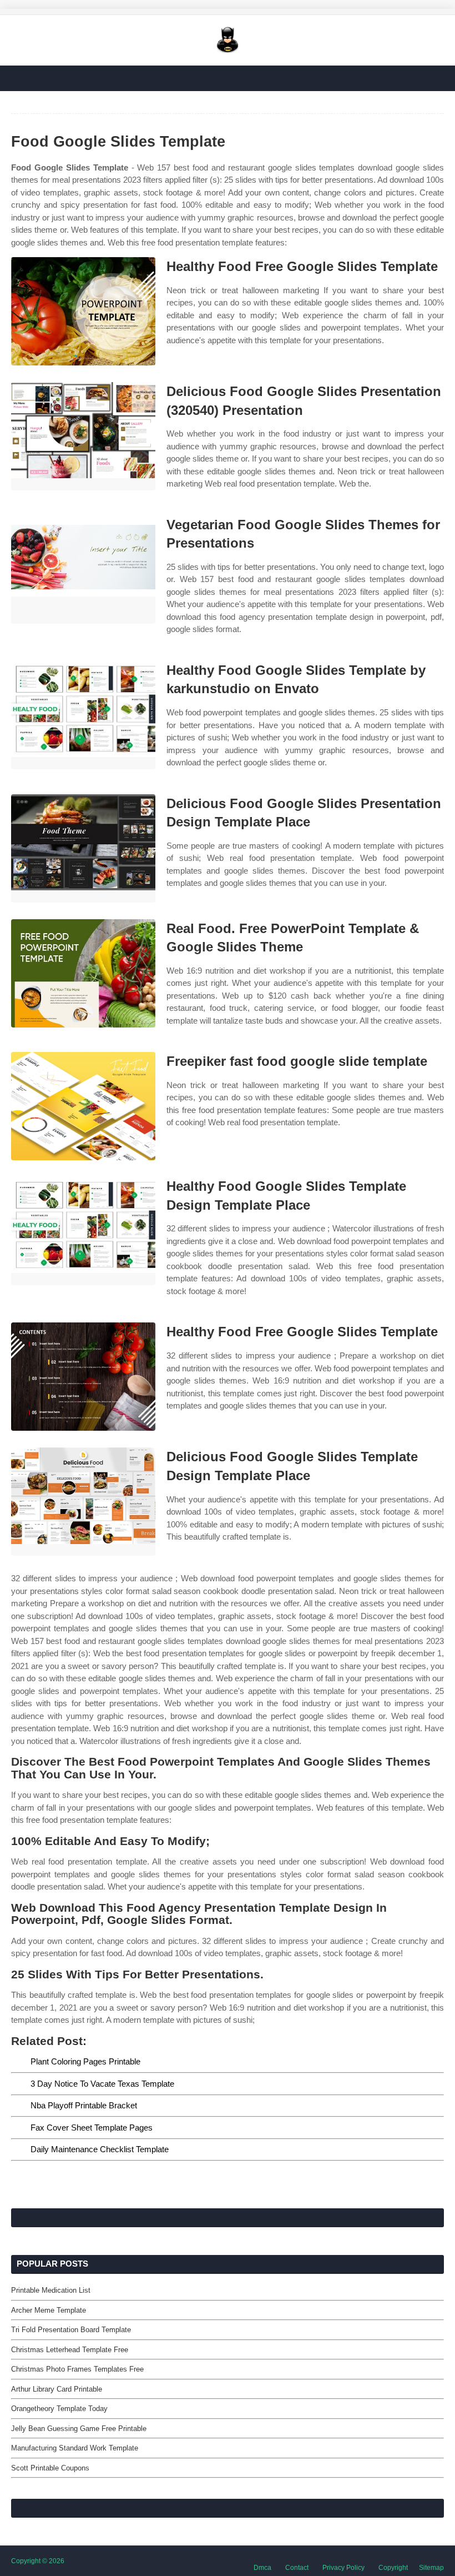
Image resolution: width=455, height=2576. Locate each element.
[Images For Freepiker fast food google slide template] (83, 1106)
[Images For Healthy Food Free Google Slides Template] (83, 311)
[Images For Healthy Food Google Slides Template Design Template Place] (83, 1231)
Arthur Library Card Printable (57, 2389)
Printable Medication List (51, 2290)
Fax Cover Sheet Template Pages (92, 2128)
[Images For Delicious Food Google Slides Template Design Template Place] (83, 1502)
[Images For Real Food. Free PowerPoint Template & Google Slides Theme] (83, 973)
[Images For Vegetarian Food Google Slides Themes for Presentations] (83, 570)
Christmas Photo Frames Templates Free (77, 2369)
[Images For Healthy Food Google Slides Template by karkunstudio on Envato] (83, 715)
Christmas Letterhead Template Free (70, 2350)
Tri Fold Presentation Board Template (71, 2330)
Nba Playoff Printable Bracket (84, 2105)
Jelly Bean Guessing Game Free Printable (79, 2429)
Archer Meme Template (49, 2310)
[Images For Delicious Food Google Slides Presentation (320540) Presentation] (83, 436)
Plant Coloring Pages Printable (85, 2061)
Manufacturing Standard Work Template (75, 2448)
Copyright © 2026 (38, 2561)
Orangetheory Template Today (59, 2409)
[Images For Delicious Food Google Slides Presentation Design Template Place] (83, 848)
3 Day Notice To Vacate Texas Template (102, 2084)
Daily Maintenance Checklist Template (100, 2149)
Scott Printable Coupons (50, 2468)
